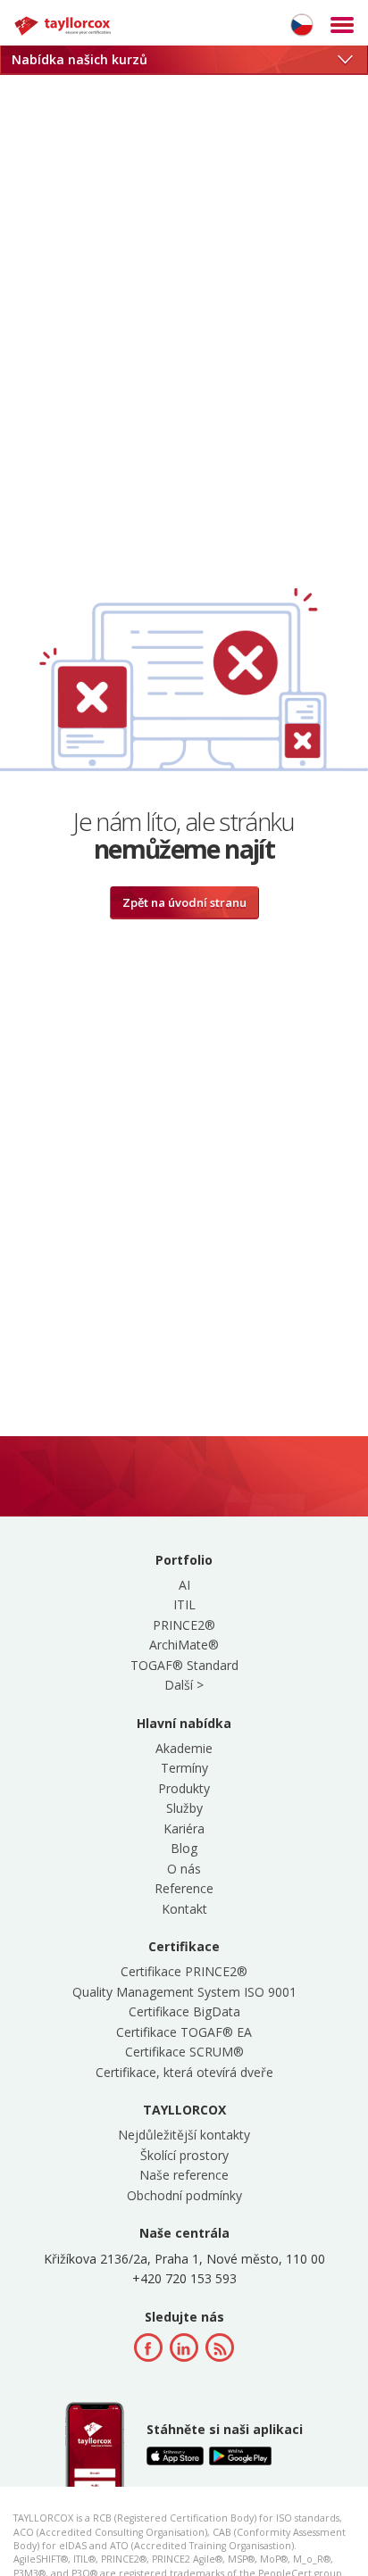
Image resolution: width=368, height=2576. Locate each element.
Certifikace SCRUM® (184, 2052)
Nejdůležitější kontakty (184, 2135)
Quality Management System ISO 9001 (184, 1992)
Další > (184, 1685)
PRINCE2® (184, 1625)
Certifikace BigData (184, 2011)
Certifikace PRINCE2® (184, 1971)
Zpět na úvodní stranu (184, 902)
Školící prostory (184, 2155)
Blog (184, 1848)
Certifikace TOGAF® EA (184, 2032)
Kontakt (184, 1909)
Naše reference (184, 2175)
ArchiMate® (184, 1645)
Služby (184, 1808)
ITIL (184, 1604)
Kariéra (184, 1828)
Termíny (184, 1768)
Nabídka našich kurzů (79, 59)
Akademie (184, 1748)
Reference (184, 1888)
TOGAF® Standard (184, 1665)
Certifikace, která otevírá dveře (184, 2072)
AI (184, 1585)
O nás (184, 1869)
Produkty (184, 1788)
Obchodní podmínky (184, 2195)
